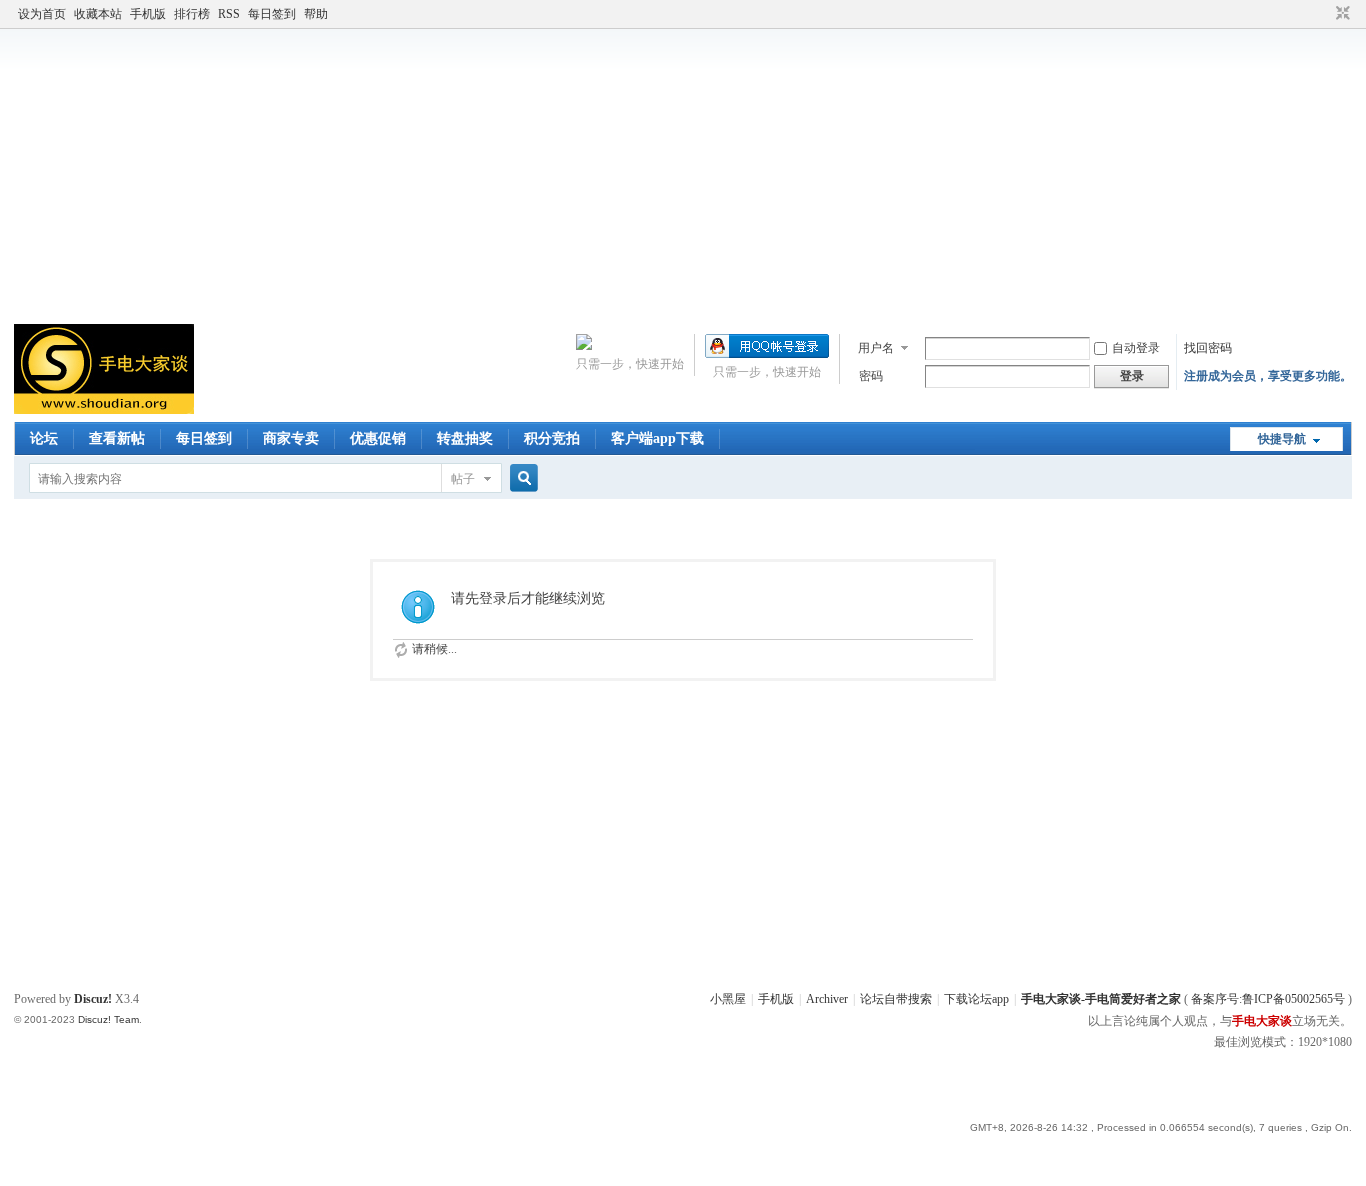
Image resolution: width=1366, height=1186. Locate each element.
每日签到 (272, 14)
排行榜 (192, 14)
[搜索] (521, 478)
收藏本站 (98, 14)
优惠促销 (378, 438)
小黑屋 (728, 999)
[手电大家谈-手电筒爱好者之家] (104, 410)
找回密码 (1208, 348)
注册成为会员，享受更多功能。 (1268, 376)
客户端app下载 (657, 438)
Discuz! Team (108, 1019)
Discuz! (93, 999)
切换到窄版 (1340, 14)
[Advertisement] (683, 174)
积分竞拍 (552, 438)
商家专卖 (291, 438)
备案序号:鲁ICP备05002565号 (1268, 999)
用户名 (876, 348)
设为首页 (42, 14)
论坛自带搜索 (896, 999)
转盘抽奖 (465, 438)
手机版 (148, 14)
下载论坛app (976, 999)
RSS (229, 14)
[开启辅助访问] (1324, 14)
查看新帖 (117, 438)
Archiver (827, 999)
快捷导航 (1282, 439)
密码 (871, 376)
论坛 (44, 438)
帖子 (463, 479)
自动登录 (1136, 348)
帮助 (316, 14)
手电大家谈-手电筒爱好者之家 (1101, 999)
